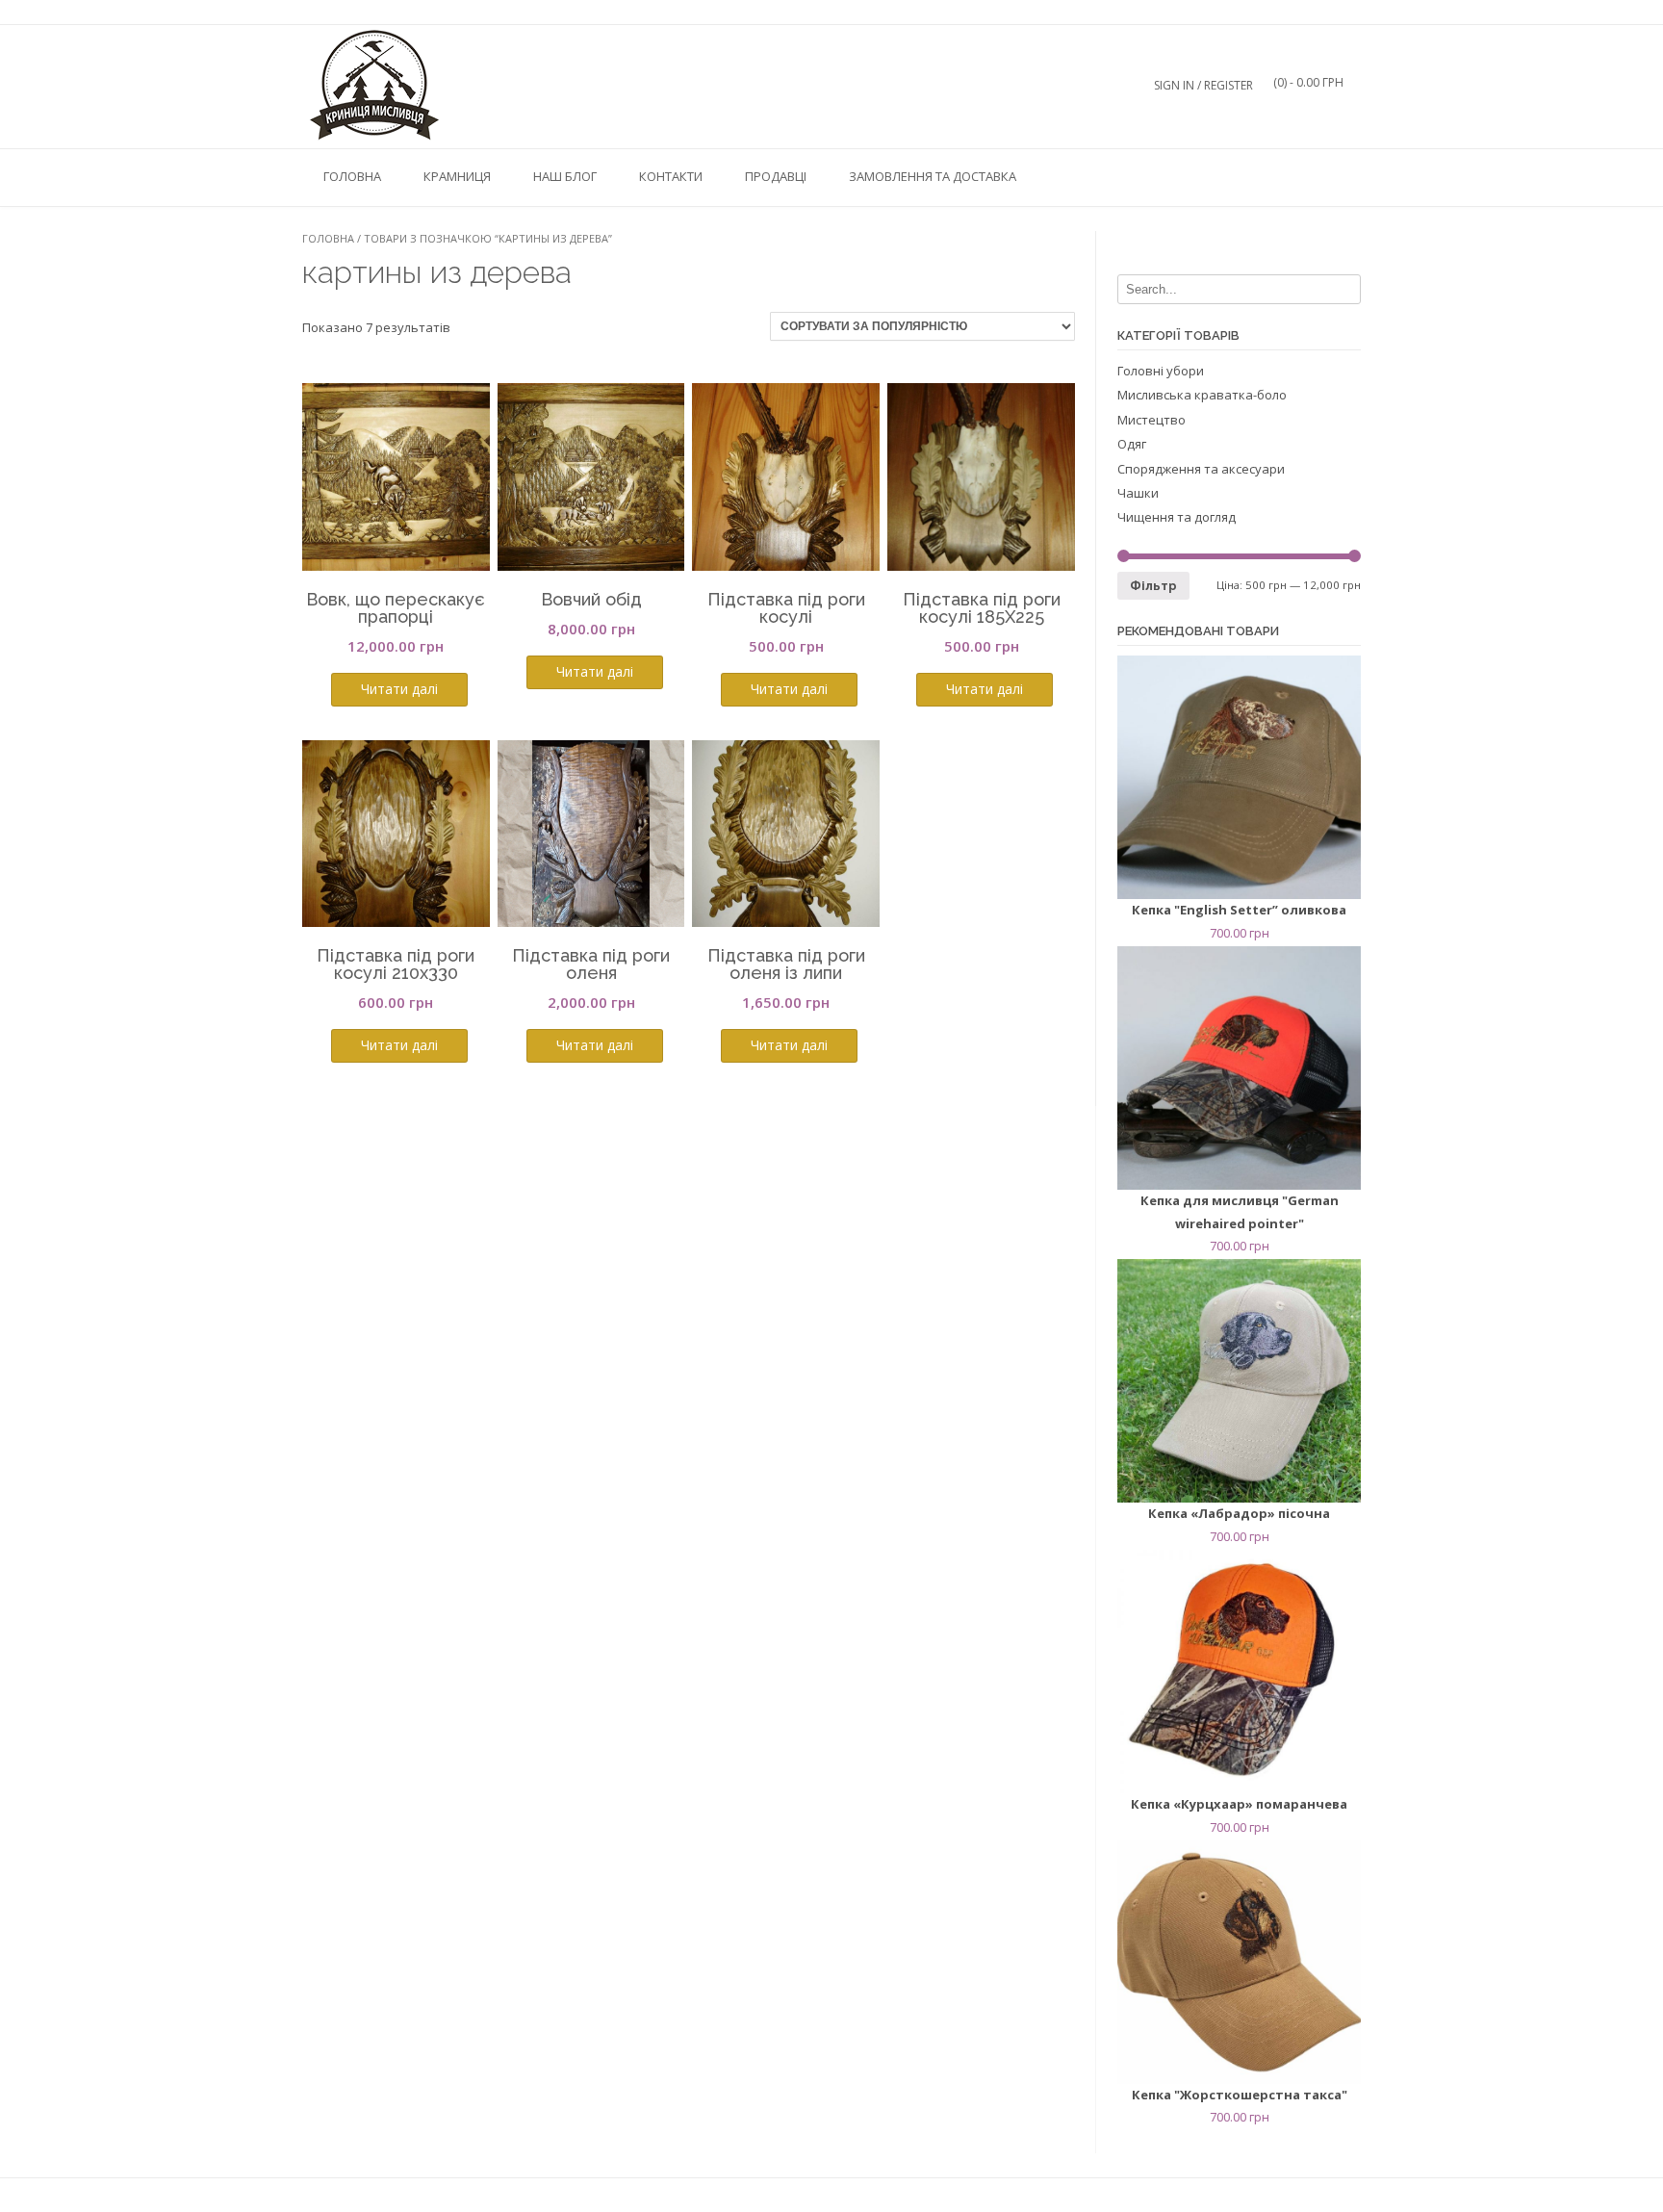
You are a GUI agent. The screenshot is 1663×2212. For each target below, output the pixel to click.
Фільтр (1153, 586)
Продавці (776, 176)
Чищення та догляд (1177, 517)
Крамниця (457, 176)
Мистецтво (1151, 420)
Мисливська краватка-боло (1202, 395)
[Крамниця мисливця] (374, 86)
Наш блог (565, 176)
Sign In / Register (1203, 85)
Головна (352, 176)
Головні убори (1161, 371)
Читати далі (399, 689)
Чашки (1138, 493)
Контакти (671, 176)
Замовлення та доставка (933, 176)
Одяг (1132, 444)
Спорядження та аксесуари (1201, 469)
